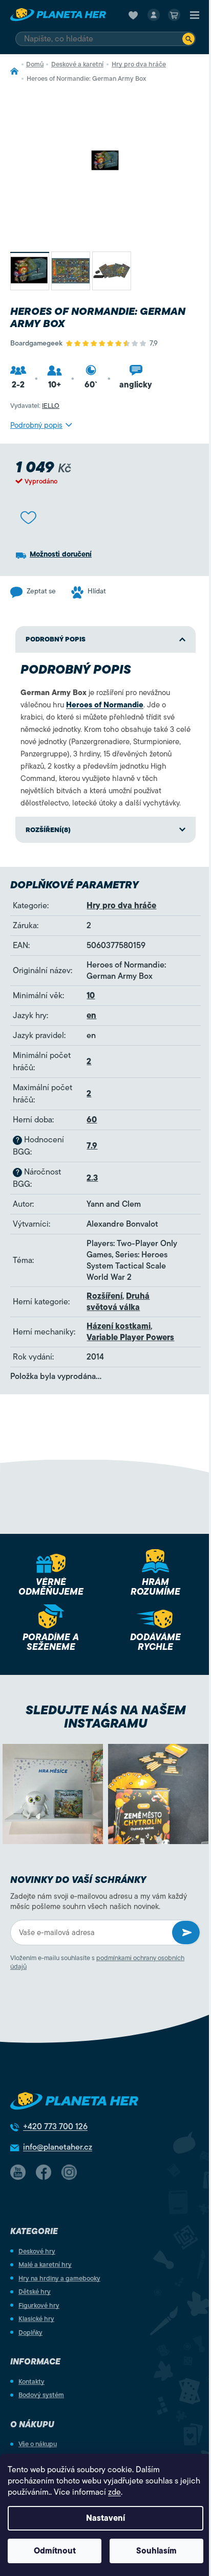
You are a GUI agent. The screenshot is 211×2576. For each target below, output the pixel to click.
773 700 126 (55, 2127)
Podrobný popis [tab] (56, 639)
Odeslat (186, 1933)
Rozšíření (104, 1296)
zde (114, 2492)
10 (91, 996)
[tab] (105, 830)
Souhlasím (156, 2551)
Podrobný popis (36, 425)
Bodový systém (41, 2395)
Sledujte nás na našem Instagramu (106, 1717)
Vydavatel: (35, 406)
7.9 (92, 1146)
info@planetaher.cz (58, 2147)
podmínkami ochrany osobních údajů (97, 1962)
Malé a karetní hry (45, 2264)
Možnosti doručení (61, 554)
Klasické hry (36, 2319)
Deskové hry (37, 2251)
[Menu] (195, 15)
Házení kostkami (119, 1326)
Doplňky (30, 2332)
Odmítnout (55, 2551)
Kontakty (31, 2382)
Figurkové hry (39, 2305)
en (91, 1016)
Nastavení (105, 2518)
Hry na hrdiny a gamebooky (59, 2278)
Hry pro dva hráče (121, 906)
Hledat (188, 39)
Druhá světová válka (118, 1302)
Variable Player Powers (130, 1338)
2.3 (92, 1178)
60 (92, 1120)
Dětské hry (35, 2292)
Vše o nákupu (38, 2444)
